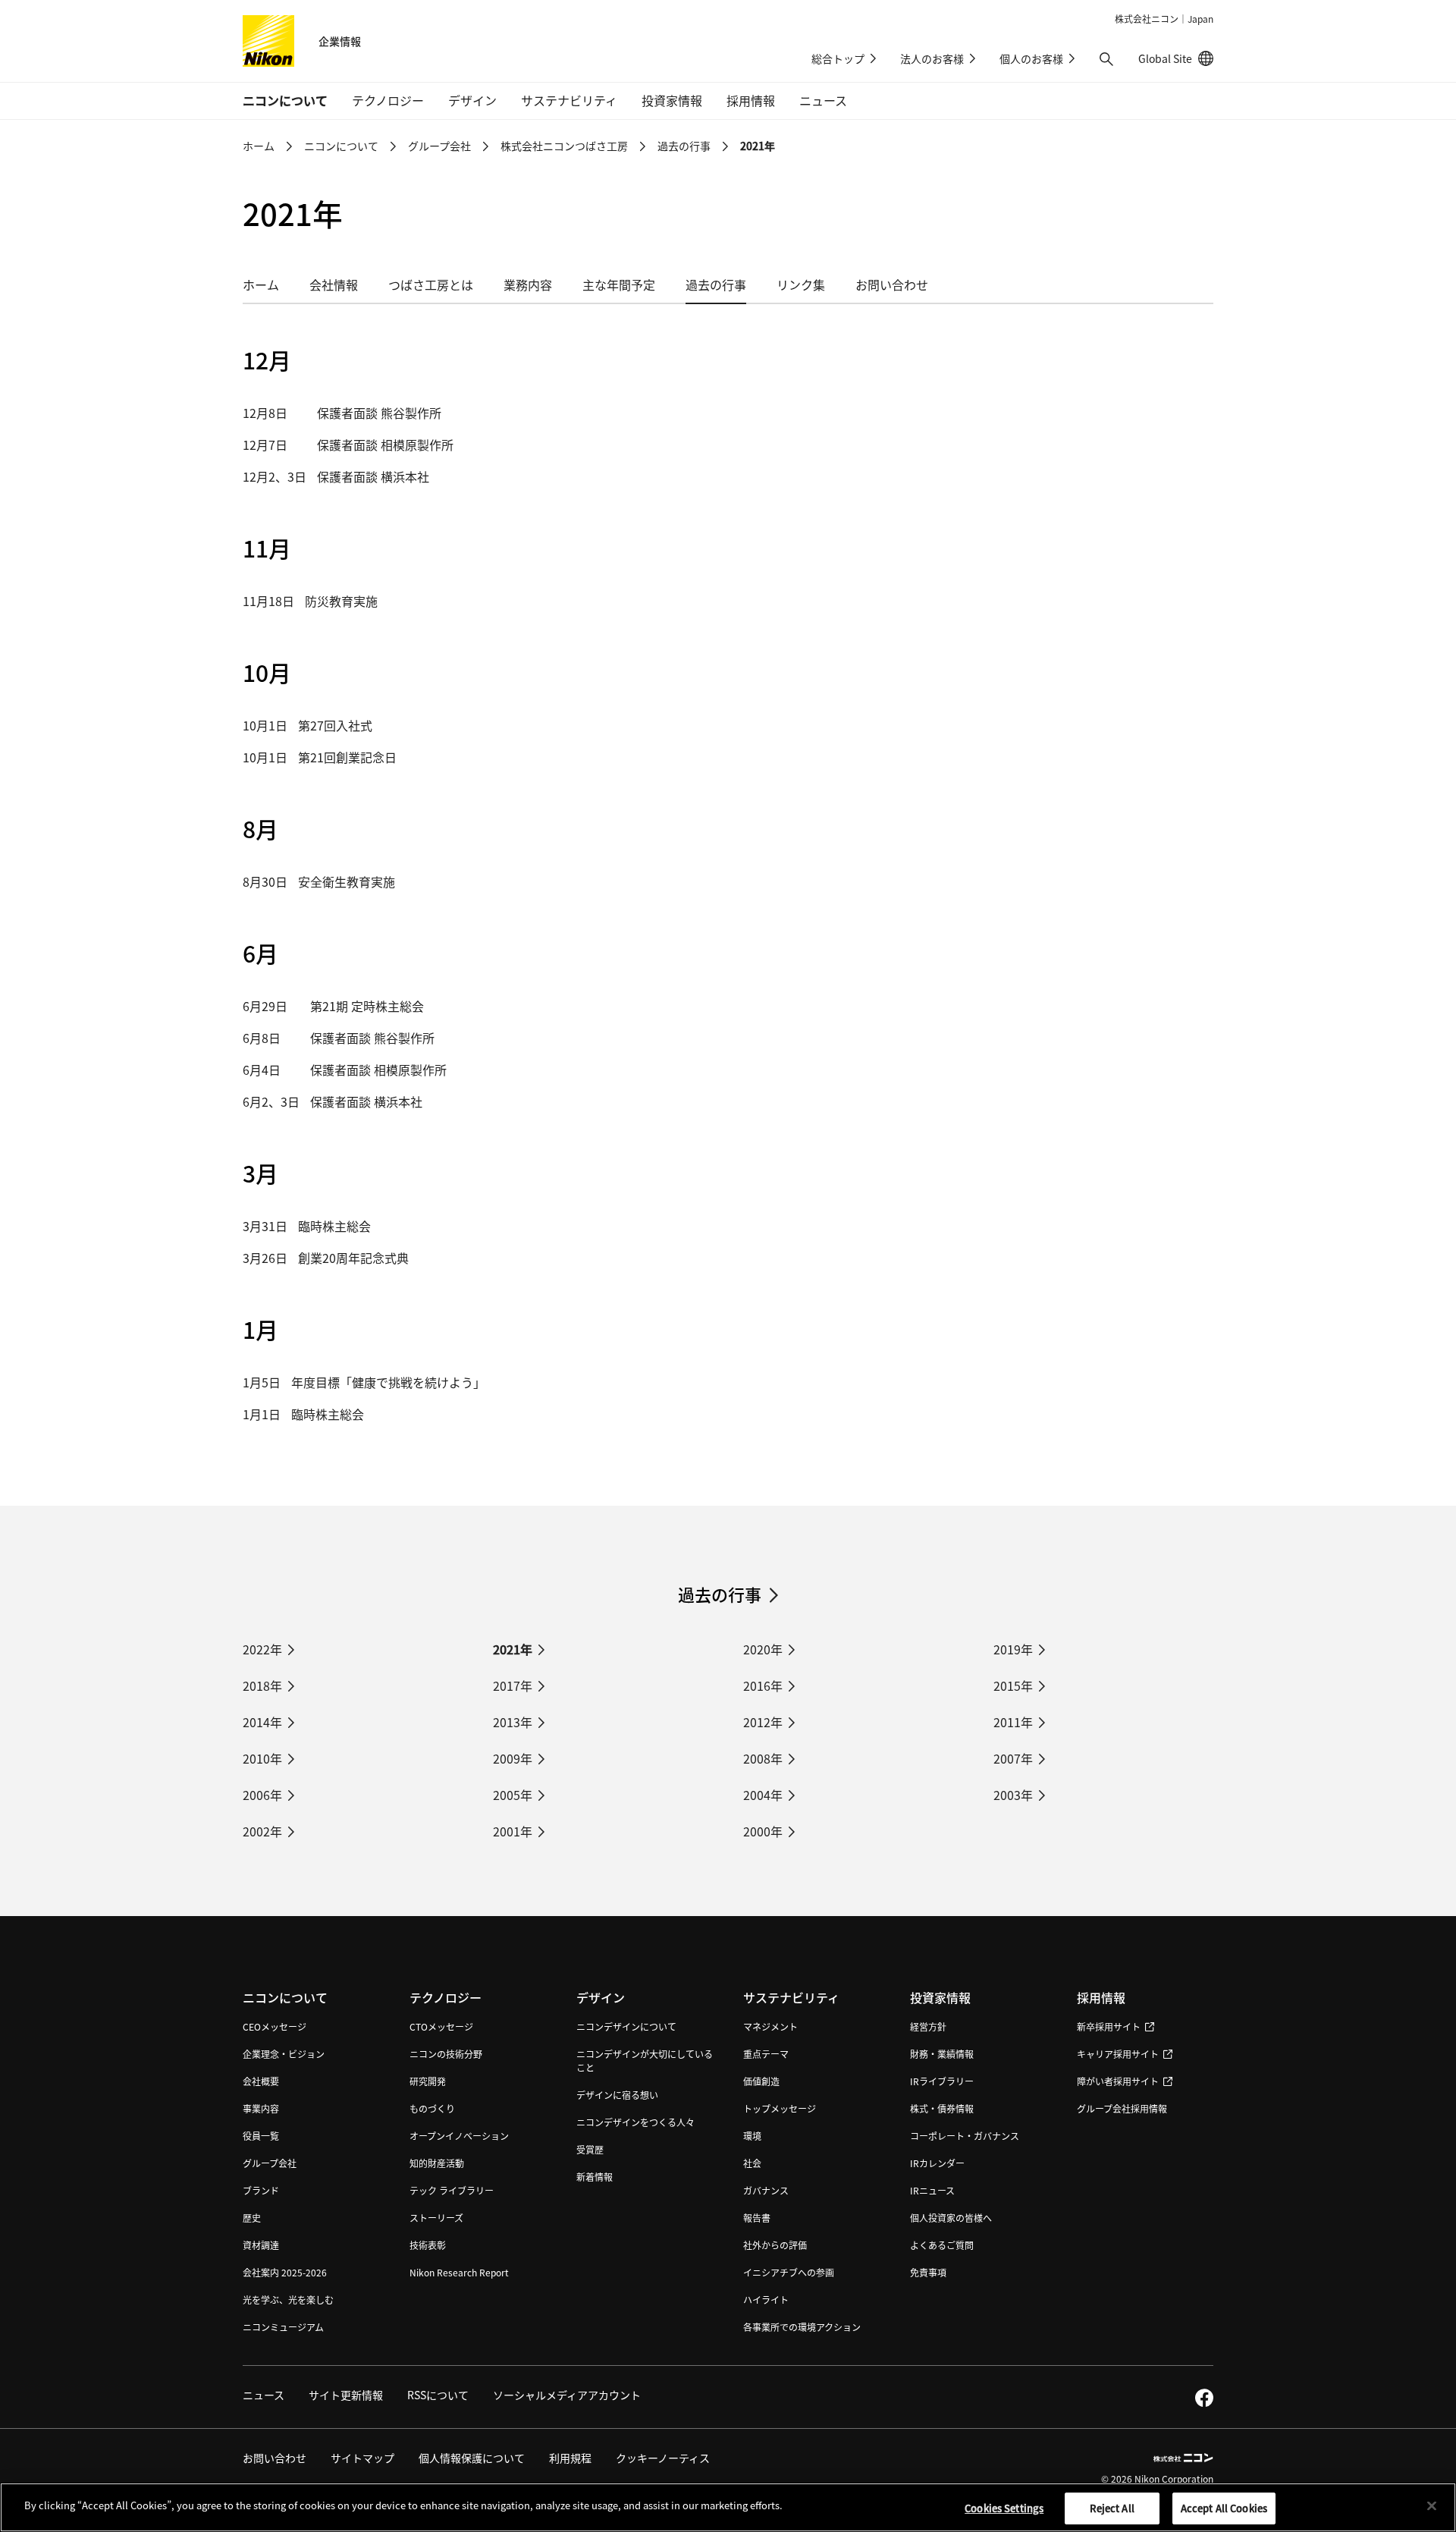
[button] (1106, 59)
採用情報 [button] (751, 100)
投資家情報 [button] (672, 100)
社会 (752, 2163)
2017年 (513, 1685)
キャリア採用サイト (1118, 2054)
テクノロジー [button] (388, 100)
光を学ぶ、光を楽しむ (288, 2300)
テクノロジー (446, 1997)
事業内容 (261, 2108)
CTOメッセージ (441, 2026)
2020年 (763, 1649)
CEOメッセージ (275, 2026)
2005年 (513, 1795)
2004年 (763, 1795)
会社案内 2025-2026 (285, 2272)
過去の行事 (684, 146)
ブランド (261, 2190)
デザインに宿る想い (617, 2095)
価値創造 (761, 2081)
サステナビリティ (791, 1997)
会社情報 (334, 284)
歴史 (252, 2218)
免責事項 (928, 2272)
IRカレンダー (937, 2163)
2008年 (763, 1758)
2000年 (763, 1831)
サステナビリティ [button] (569, 100)
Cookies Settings (1004, 2508)
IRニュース (932, 2190)
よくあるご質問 (942, 2245)
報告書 (757, 2218)
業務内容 (528, 284)
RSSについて (438, 2395)
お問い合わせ (892, 284)
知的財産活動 (437, 2163)
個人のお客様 (1031, 58)
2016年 (763, 1685)
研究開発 (428, 2081)
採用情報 (1101, 1997)
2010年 (262, 1758)
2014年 (262, 1722)
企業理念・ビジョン (284, 2054)
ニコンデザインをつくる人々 (635, 2122)
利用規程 (570, 2458)
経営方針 (928, 2026)
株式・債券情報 (942, 2108)
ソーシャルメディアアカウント (567, 2395)
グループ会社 (439, 146)
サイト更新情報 (346, 2395)
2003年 (1013, 1795)
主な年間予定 (619, 284)
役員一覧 (261, 2136)
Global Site (1176, 58)
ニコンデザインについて (626, 2026)
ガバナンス (766, 2190)
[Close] (1432, 2505)
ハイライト (766, 2300)
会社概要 (261, 2081)
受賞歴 (590, 2149)
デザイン (601, 1997)
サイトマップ (362, 2458)
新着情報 (595, 2177)
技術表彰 (428, 2245)
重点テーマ (766, 2054)
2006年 (262, 1795)
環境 (752, 2136)
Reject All (1112, 2508)
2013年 (513, 1722)
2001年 (513, 1831)
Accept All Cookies (1224, 2508)
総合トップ (838, 58)
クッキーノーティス (663, 2458)
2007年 (1013, 1758)
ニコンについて (341, 146)
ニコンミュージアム (283, 2327)
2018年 (262, 1685)
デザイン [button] (472, 100)
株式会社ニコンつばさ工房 (564, 146)
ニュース (823, 100)
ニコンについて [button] (285, 100)
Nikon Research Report (459, 2272)
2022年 (262, 1649)
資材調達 (261, 2245)
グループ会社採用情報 (1122, 2108)
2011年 (1013, 1722)
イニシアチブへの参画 (789, 2272)
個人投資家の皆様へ (951, 2218)
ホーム (259, 146)
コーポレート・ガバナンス (965, 2136)
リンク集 (801, 284)
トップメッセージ (780, 2108)
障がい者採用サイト (1118, 2081)
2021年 (513, 1649)
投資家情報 (940, 1997)
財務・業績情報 (942, 2054)
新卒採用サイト (1109, 2026)
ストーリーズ (436, 2218)
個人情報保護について (472, 2458)
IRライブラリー (942, 2081)
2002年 (262, 1831)
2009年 (513, 1758)
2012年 (763, 1722)
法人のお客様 (932, 58)
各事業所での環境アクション (802, 2327)
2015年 (1013, 1685)
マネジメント (770, 2026)
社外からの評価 (775, 2245)
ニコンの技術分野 (446, 2054)
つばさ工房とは (431, 284)
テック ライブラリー (452, 2190)
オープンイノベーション (459, 2136)
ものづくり (432, 2108)
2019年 (1013, 1649)
